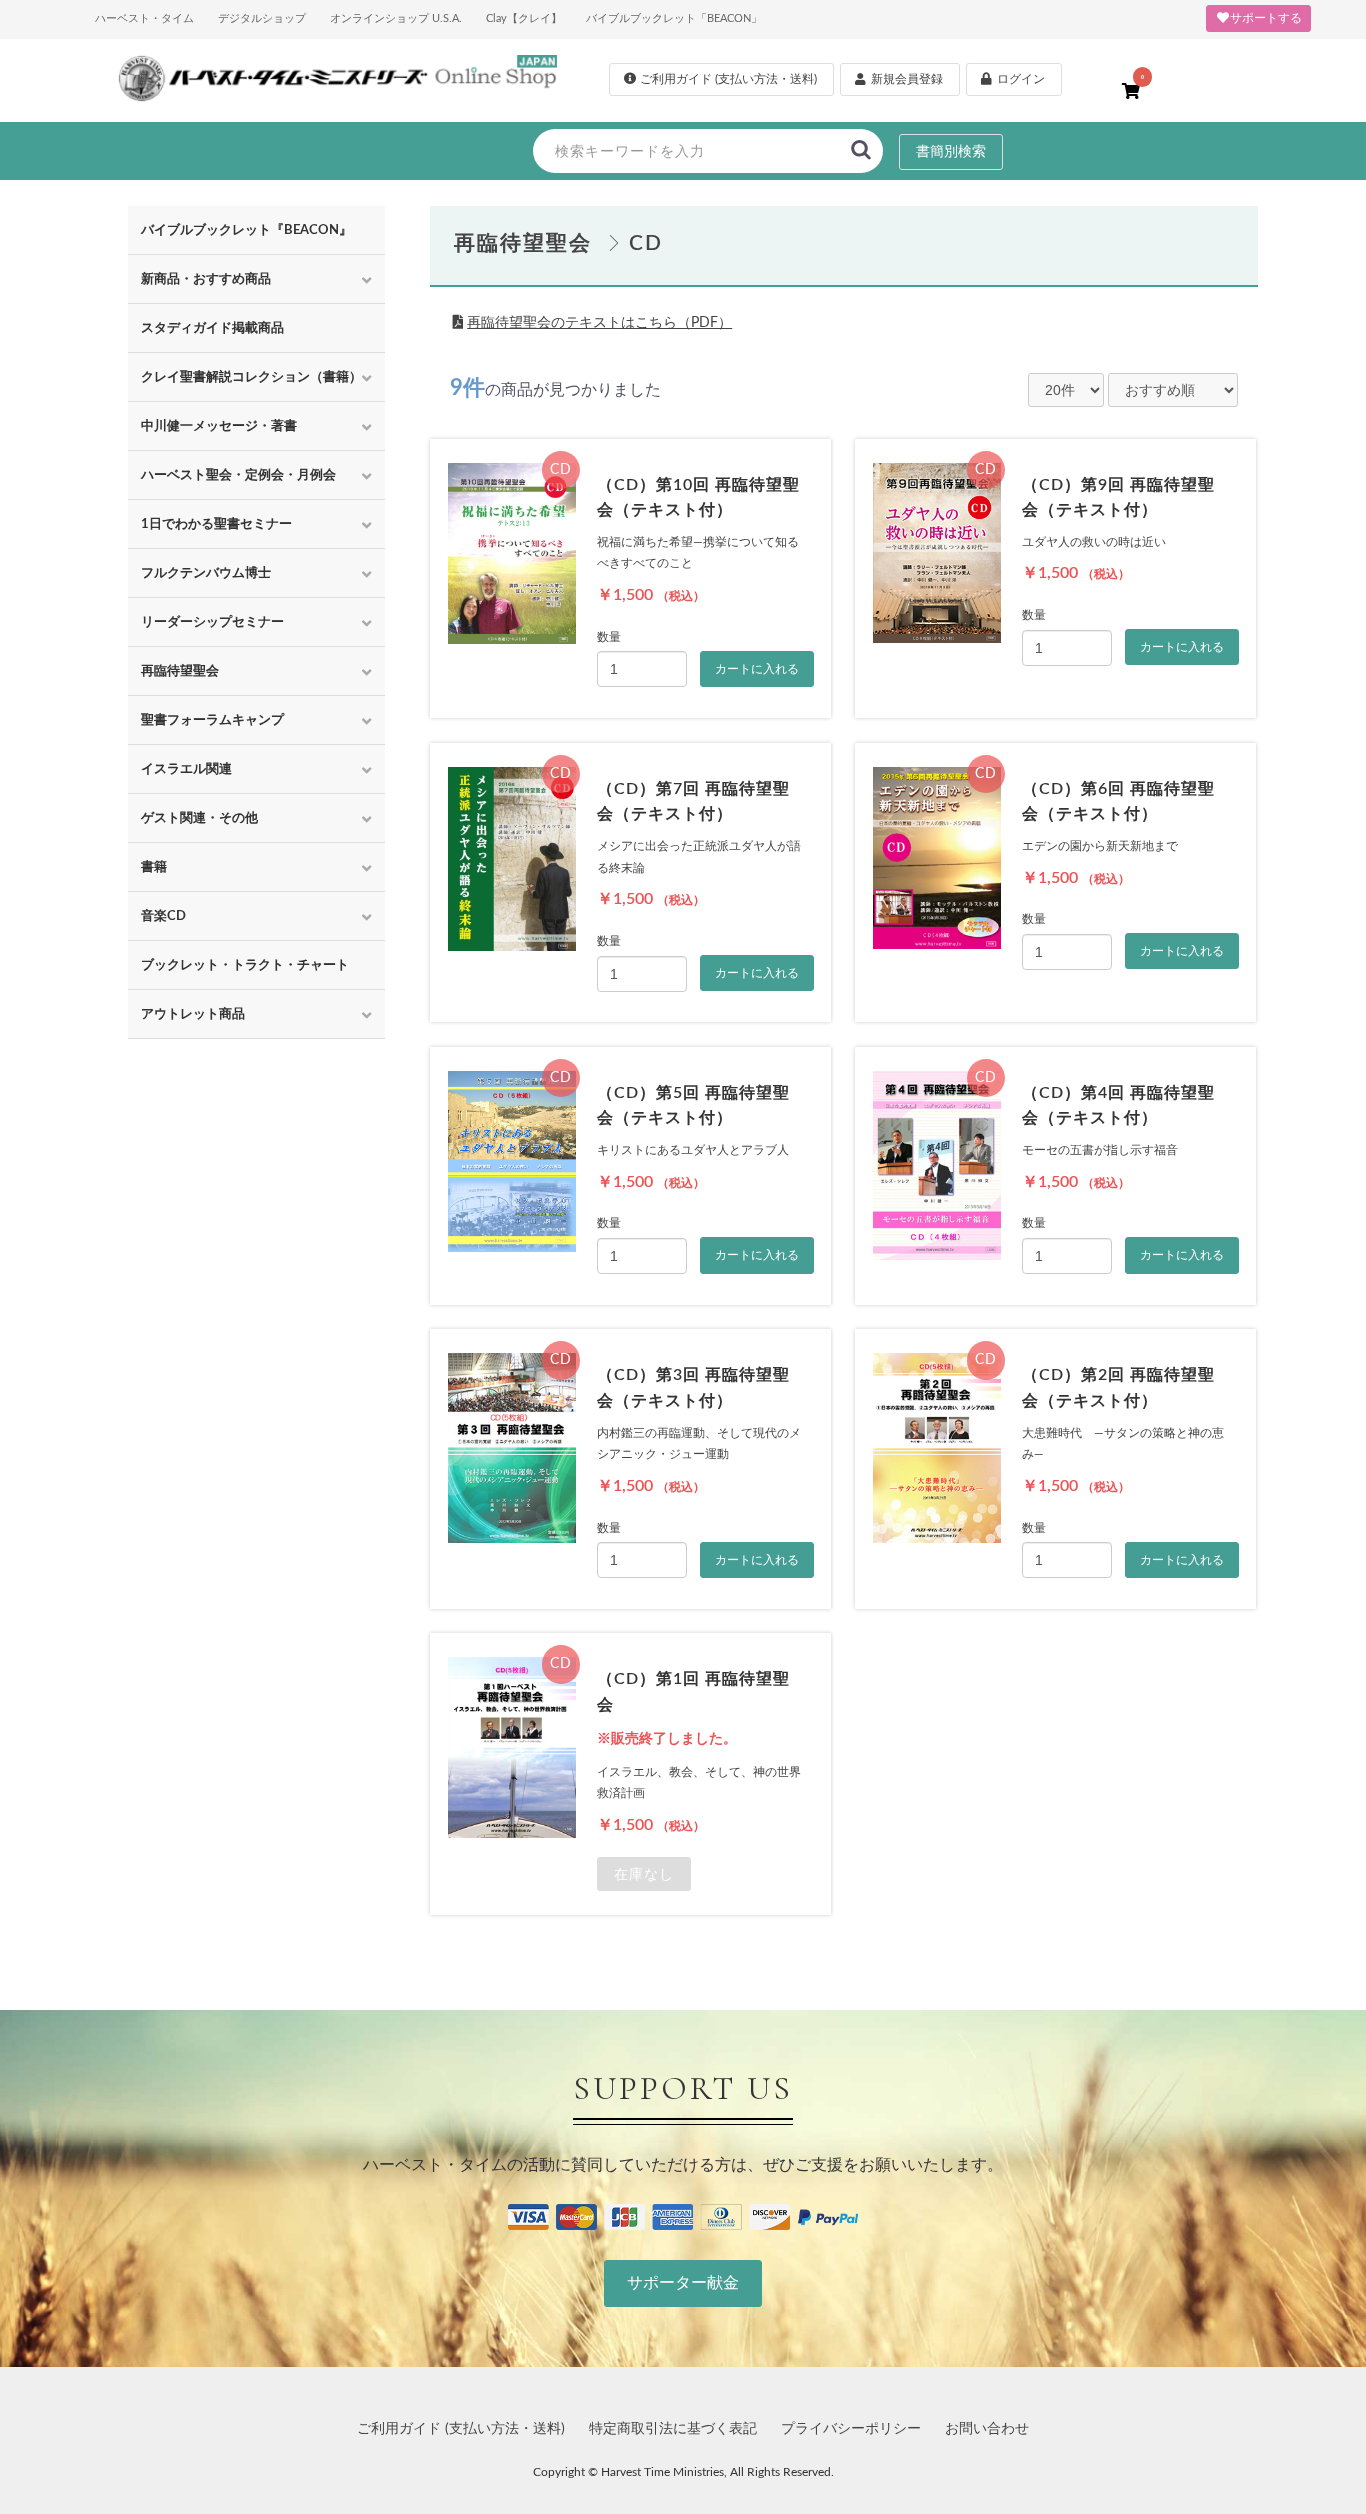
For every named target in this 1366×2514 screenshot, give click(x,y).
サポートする (1266, 18)
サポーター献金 (683, 2283)
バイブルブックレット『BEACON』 (246, 230)
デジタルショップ (262, 18)
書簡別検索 (951, 152)
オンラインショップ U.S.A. (396, 18)
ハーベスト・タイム (144, 18)
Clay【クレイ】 (524, 18)
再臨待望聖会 (523, 243)
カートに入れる (757, 669)
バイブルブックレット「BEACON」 (674, 18)
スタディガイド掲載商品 (212, 328)
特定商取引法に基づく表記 (673, 2429)
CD (646, 243)
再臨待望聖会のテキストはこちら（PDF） (599, 323)
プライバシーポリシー (851, 2429)
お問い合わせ (987, 2429)
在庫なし (644, 1874)
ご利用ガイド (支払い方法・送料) (461, 2429)
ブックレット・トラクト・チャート (245, 965)
